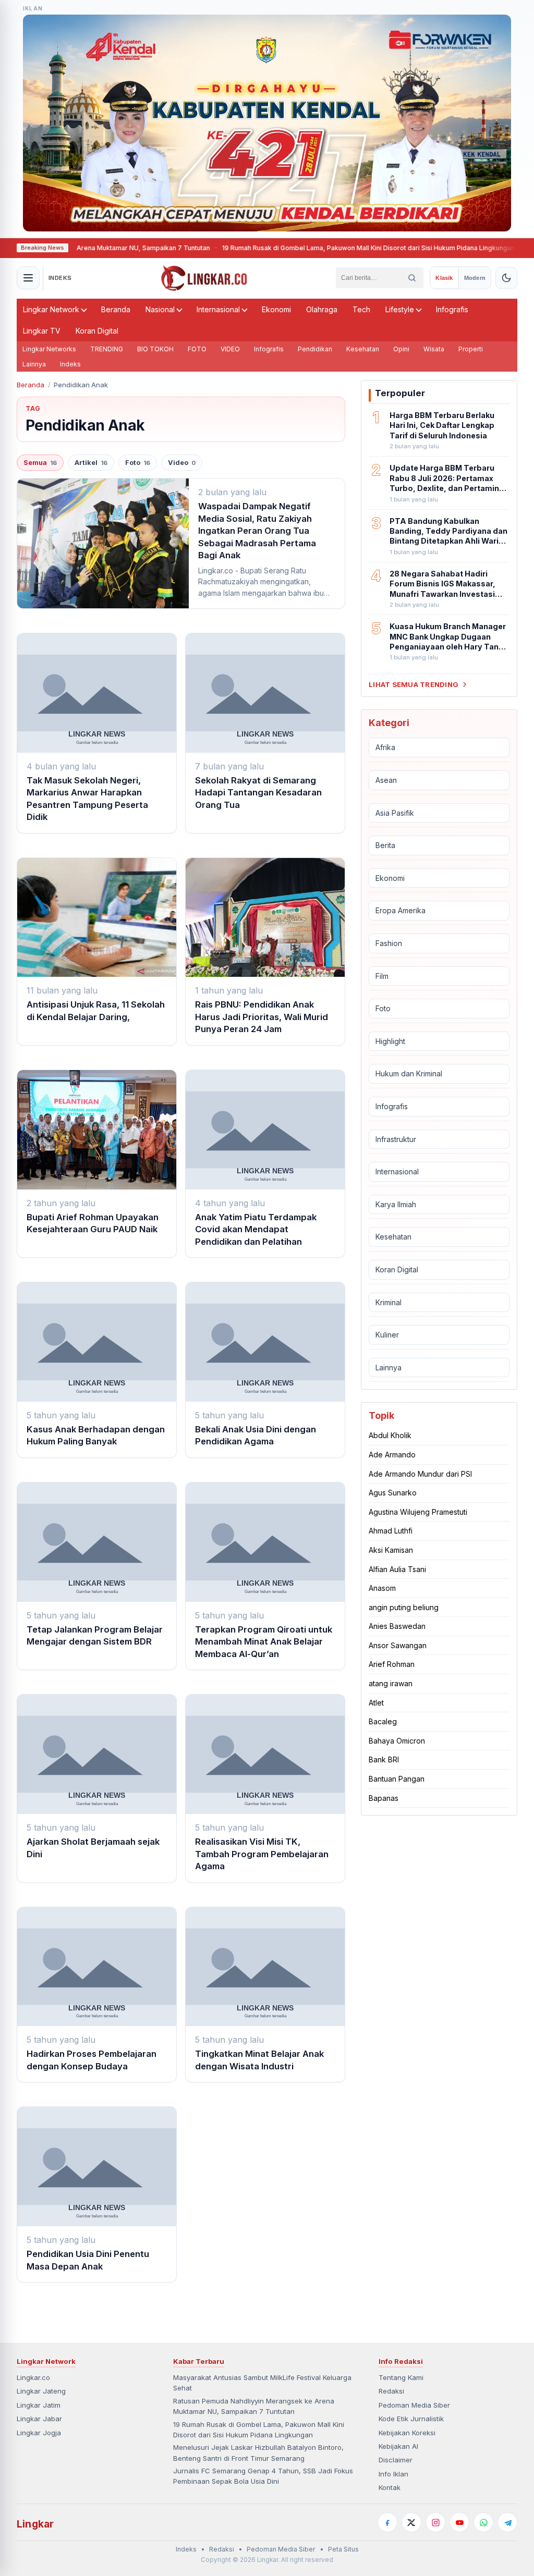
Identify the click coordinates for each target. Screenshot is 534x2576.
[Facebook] (387, 2522)
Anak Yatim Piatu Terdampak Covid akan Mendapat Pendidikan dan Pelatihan (256, 1229)
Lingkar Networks (49, 349)
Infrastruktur (396, 1139)
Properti (471, 349)
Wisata (434, 349)
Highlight (390, 1041)
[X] (411, 2522)
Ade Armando (392, 1455)
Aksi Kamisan (391, 1550)
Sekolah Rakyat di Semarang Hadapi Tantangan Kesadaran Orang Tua (258, 793)
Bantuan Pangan (397, 1779)
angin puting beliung (404, 1607)
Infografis (452, 309)
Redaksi (391, 2391)
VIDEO (230, 349)
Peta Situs (343, 2549)
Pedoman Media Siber (414, 2405)
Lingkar (35, 2524)
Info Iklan (393, 2474)
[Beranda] (204, 278)
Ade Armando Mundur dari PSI (420, 1474)
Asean (386, 780)
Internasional (218, 309)
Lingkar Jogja (39, 2433)
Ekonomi (276, 309)
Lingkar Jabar (39, 2419)
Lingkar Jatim (39, 2405)
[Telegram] (507, 2522)
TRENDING (107, 349)
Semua (40, 463)
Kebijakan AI (398, 2446)
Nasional (160, 309)
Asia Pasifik (395, 813)
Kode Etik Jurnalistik (411, 2419)
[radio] (444, 278)
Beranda (116, 309)
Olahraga (322, 309)
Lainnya (34, 364)
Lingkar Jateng (41, 2391)
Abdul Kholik (390, 1435)
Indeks (70, 364)
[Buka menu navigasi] (28, 278)
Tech (361, 309)
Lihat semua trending (414, 684)
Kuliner (387, 1335)
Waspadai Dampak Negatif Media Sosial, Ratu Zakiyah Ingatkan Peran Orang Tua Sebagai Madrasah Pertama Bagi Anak (257, 531)
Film (382, 976)
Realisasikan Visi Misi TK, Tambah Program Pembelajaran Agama (262, 1854)
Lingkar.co (33, 2377)
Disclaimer (396, 2460)
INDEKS (60, 278)
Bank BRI (384, 1759)
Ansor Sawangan (398, 1645)
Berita (385, 845)
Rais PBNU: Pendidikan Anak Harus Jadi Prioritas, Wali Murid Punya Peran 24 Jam (262, 1017)
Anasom (382, 1588)
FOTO (197, 349)
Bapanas (384, 1798)
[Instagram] (435, 2522)
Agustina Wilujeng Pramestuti (418, 1512)
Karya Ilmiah (396, 1204)
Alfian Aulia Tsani (397, 1569)
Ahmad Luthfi (391, 1531)
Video (182, 463)
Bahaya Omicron (397, 1741)
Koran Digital (97, 331)
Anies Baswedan (397, 1626)
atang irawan (391, 1683)
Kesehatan (363, 349)
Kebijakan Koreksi (407, 2433)
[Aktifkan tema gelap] (506, 278)
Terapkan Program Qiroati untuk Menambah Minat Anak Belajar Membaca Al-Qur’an (264, 1642)
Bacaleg (383, 1721)
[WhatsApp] (483, 2522)
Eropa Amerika (400, 910)
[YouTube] (459, 2522)
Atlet (376, 1703)
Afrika (385, 747)
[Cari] (412, 278)
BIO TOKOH (155, 349)
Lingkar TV (42, 331)
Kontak (390, 2487)
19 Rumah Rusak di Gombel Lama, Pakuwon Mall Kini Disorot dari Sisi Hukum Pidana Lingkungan (309, 248)
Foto (138, 463)
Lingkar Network (51, 309)
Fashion (389, 943)
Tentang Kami (401, 2377)
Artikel (91, 463)
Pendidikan (315, 349)
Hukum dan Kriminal (409, 1074)
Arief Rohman (392, 1664)
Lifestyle (400, 309)
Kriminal (389, 1302)
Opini (401, 349)
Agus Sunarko (393, 1493)
